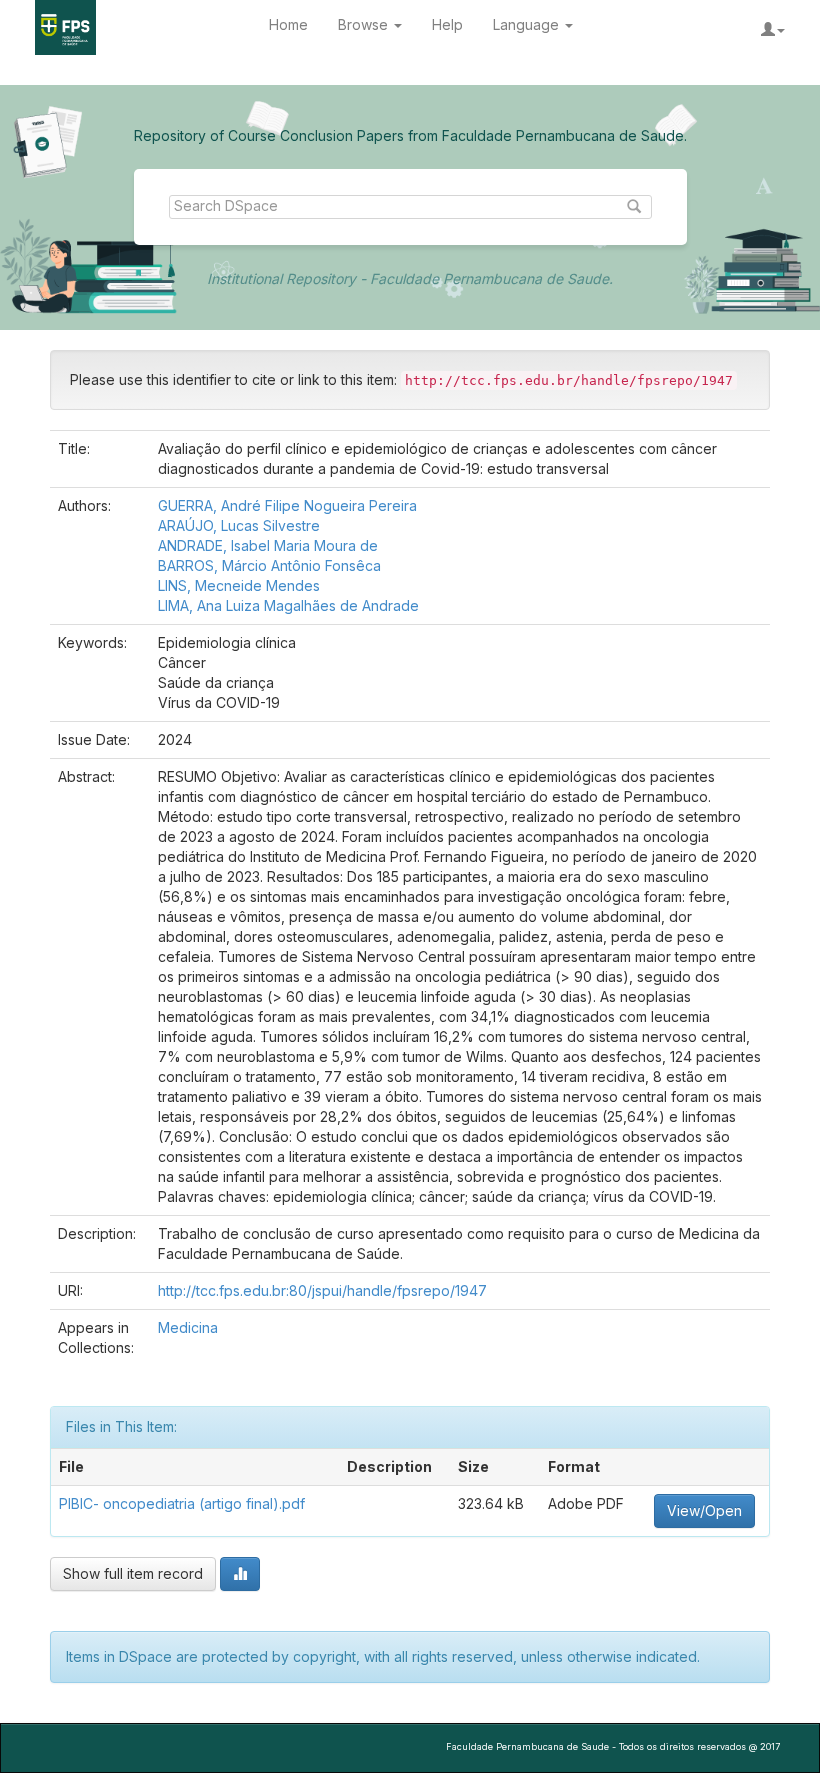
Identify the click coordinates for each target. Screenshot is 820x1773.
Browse (365, 24)
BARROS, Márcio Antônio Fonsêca (269, 565)
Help (447, 24)
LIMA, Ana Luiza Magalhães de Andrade (288, 605)
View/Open (704, 1510)
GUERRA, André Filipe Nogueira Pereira (287, 505)
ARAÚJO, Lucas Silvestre (239, 525)
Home (288, 24)
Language (528, 24)
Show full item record (133, 1573)
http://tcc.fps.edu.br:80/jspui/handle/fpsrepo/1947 (322, 1290)
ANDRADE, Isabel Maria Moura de (268, 545)
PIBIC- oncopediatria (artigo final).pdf (182, 1503)
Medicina (188, 1327)
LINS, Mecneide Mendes (239, 585)
